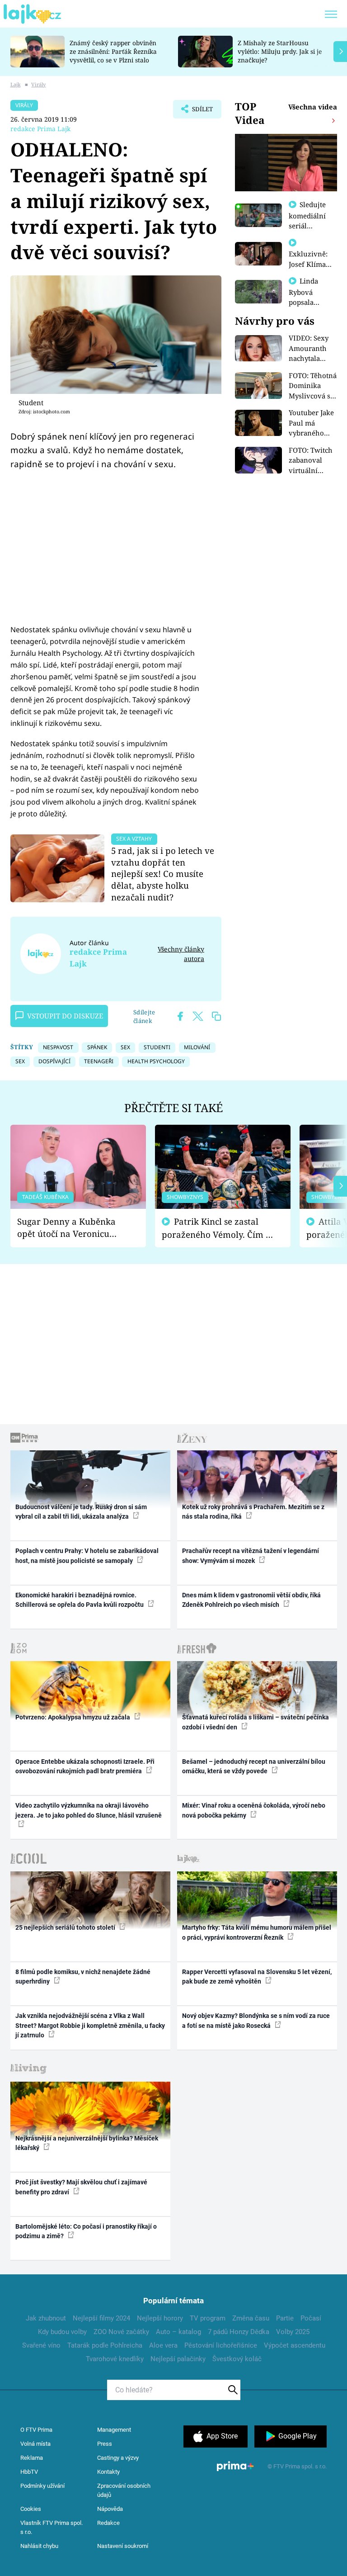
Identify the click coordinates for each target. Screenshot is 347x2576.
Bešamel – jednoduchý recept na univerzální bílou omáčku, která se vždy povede (254, 1766)
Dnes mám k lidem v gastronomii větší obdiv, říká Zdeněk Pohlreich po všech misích (251, 1600)
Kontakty (108, 2472)
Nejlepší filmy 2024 (101, 2318)
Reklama (32, 2458)
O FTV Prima (36, 2430)
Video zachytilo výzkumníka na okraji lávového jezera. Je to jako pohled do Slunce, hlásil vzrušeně (89, 1810)
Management (114, 2430)
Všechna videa (313, 107)
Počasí (311, 2318)
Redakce (108, 2523)
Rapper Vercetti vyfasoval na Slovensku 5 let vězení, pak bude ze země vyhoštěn (257, 1977)
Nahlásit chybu (39, 2546)
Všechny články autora (181, 954)
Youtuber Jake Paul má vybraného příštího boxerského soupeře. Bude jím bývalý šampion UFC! (312, 423)
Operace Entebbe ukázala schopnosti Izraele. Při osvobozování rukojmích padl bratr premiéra (85, 1766)
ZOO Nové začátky (121, 2332)
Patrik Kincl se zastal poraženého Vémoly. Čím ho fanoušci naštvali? (219, 1228)
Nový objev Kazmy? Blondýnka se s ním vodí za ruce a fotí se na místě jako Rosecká (256, 2020)
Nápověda (110, 2509)
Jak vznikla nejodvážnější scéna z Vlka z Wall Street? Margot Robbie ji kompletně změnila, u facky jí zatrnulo (90, 2025)
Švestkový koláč (237, 2359)
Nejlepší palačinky (178, 2359)
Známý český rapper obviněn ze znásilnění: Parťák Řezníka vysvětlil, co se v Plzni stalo (113, 51)
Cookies (31, 2509)
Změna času (251, 2318)
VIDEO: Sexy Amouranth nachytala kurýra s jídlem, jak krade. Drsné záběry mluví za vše (310, 348)
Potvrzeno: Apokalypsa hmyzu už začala (73, 1717)
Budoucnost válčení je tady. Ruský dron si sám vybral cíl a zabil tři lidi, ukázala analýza (81, 1512)
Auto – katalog (178, 2332)
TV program (208, 2318)
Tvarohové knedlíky (115, 2359)
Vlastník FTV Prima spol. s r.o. (52, 2527)
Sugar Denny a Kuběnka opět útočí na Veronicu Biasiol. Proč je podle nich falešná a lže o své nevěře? (71, 1228)
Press (105, 2444)
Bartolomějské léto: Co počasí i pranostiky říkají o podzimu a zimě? (86, 2231)
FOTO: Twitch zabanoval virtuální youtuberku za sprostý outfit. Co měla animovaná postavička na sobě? (312, 461)
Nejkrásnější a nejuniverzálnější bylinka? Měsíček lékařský (87, 2143)
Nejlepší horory (160, 2318)
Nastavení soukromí (123, 2546)
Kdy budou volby (62, 2332)
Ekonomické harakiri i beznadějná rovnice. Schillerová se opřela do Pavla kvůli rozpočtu (80, 1600)
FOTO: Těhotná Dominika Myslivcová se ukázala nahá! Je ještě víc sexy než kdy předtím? (313, 386)
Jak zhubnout (46, 2318)
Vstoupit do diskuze (65, 1016)
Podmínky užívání (42, 2486)
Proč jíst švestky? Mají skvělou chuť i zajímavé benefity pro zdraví (81, 2187)
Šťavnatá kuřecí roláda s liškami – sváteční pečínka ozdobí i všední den (256, 1722)
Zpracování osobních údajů (124, 2490)
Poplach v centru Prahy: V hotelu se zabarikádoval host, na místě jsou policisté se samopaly (87, 1556)
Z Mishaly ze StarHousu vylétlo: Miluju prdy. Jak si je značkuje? (280, 51)
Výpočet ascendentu (295, 2345)
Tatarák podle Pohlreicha (105, 2345)
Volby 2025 (293, 2332)
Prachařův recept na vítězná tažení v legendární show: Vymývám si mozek (251, 1556)
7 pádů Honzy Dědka (239, 2332)
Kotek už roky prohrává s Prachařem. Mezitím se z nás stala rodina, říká (253, 1512)
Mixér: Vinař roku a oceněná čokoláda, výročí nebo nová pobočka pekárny (254, 1810)
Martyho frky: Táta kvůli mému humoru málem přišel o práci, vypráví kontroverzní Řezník (257, 1932)
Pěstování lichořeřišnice (221, 2345)
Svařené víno (41, 2345)
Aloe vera (163, 2345)
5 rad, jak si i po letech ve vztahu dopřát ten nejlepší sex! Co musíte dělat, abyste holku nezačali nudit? (163, 874)
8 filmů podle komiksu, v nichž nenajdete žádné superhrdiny (83, 1977)
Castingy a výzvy (118, 2458)
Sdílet (198, 112)
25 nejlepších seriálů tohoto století (66, 1927)
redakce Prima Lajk (40, 129)
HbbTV (29, 2472)
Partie (285, 2318)
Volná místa (35, 2444)
